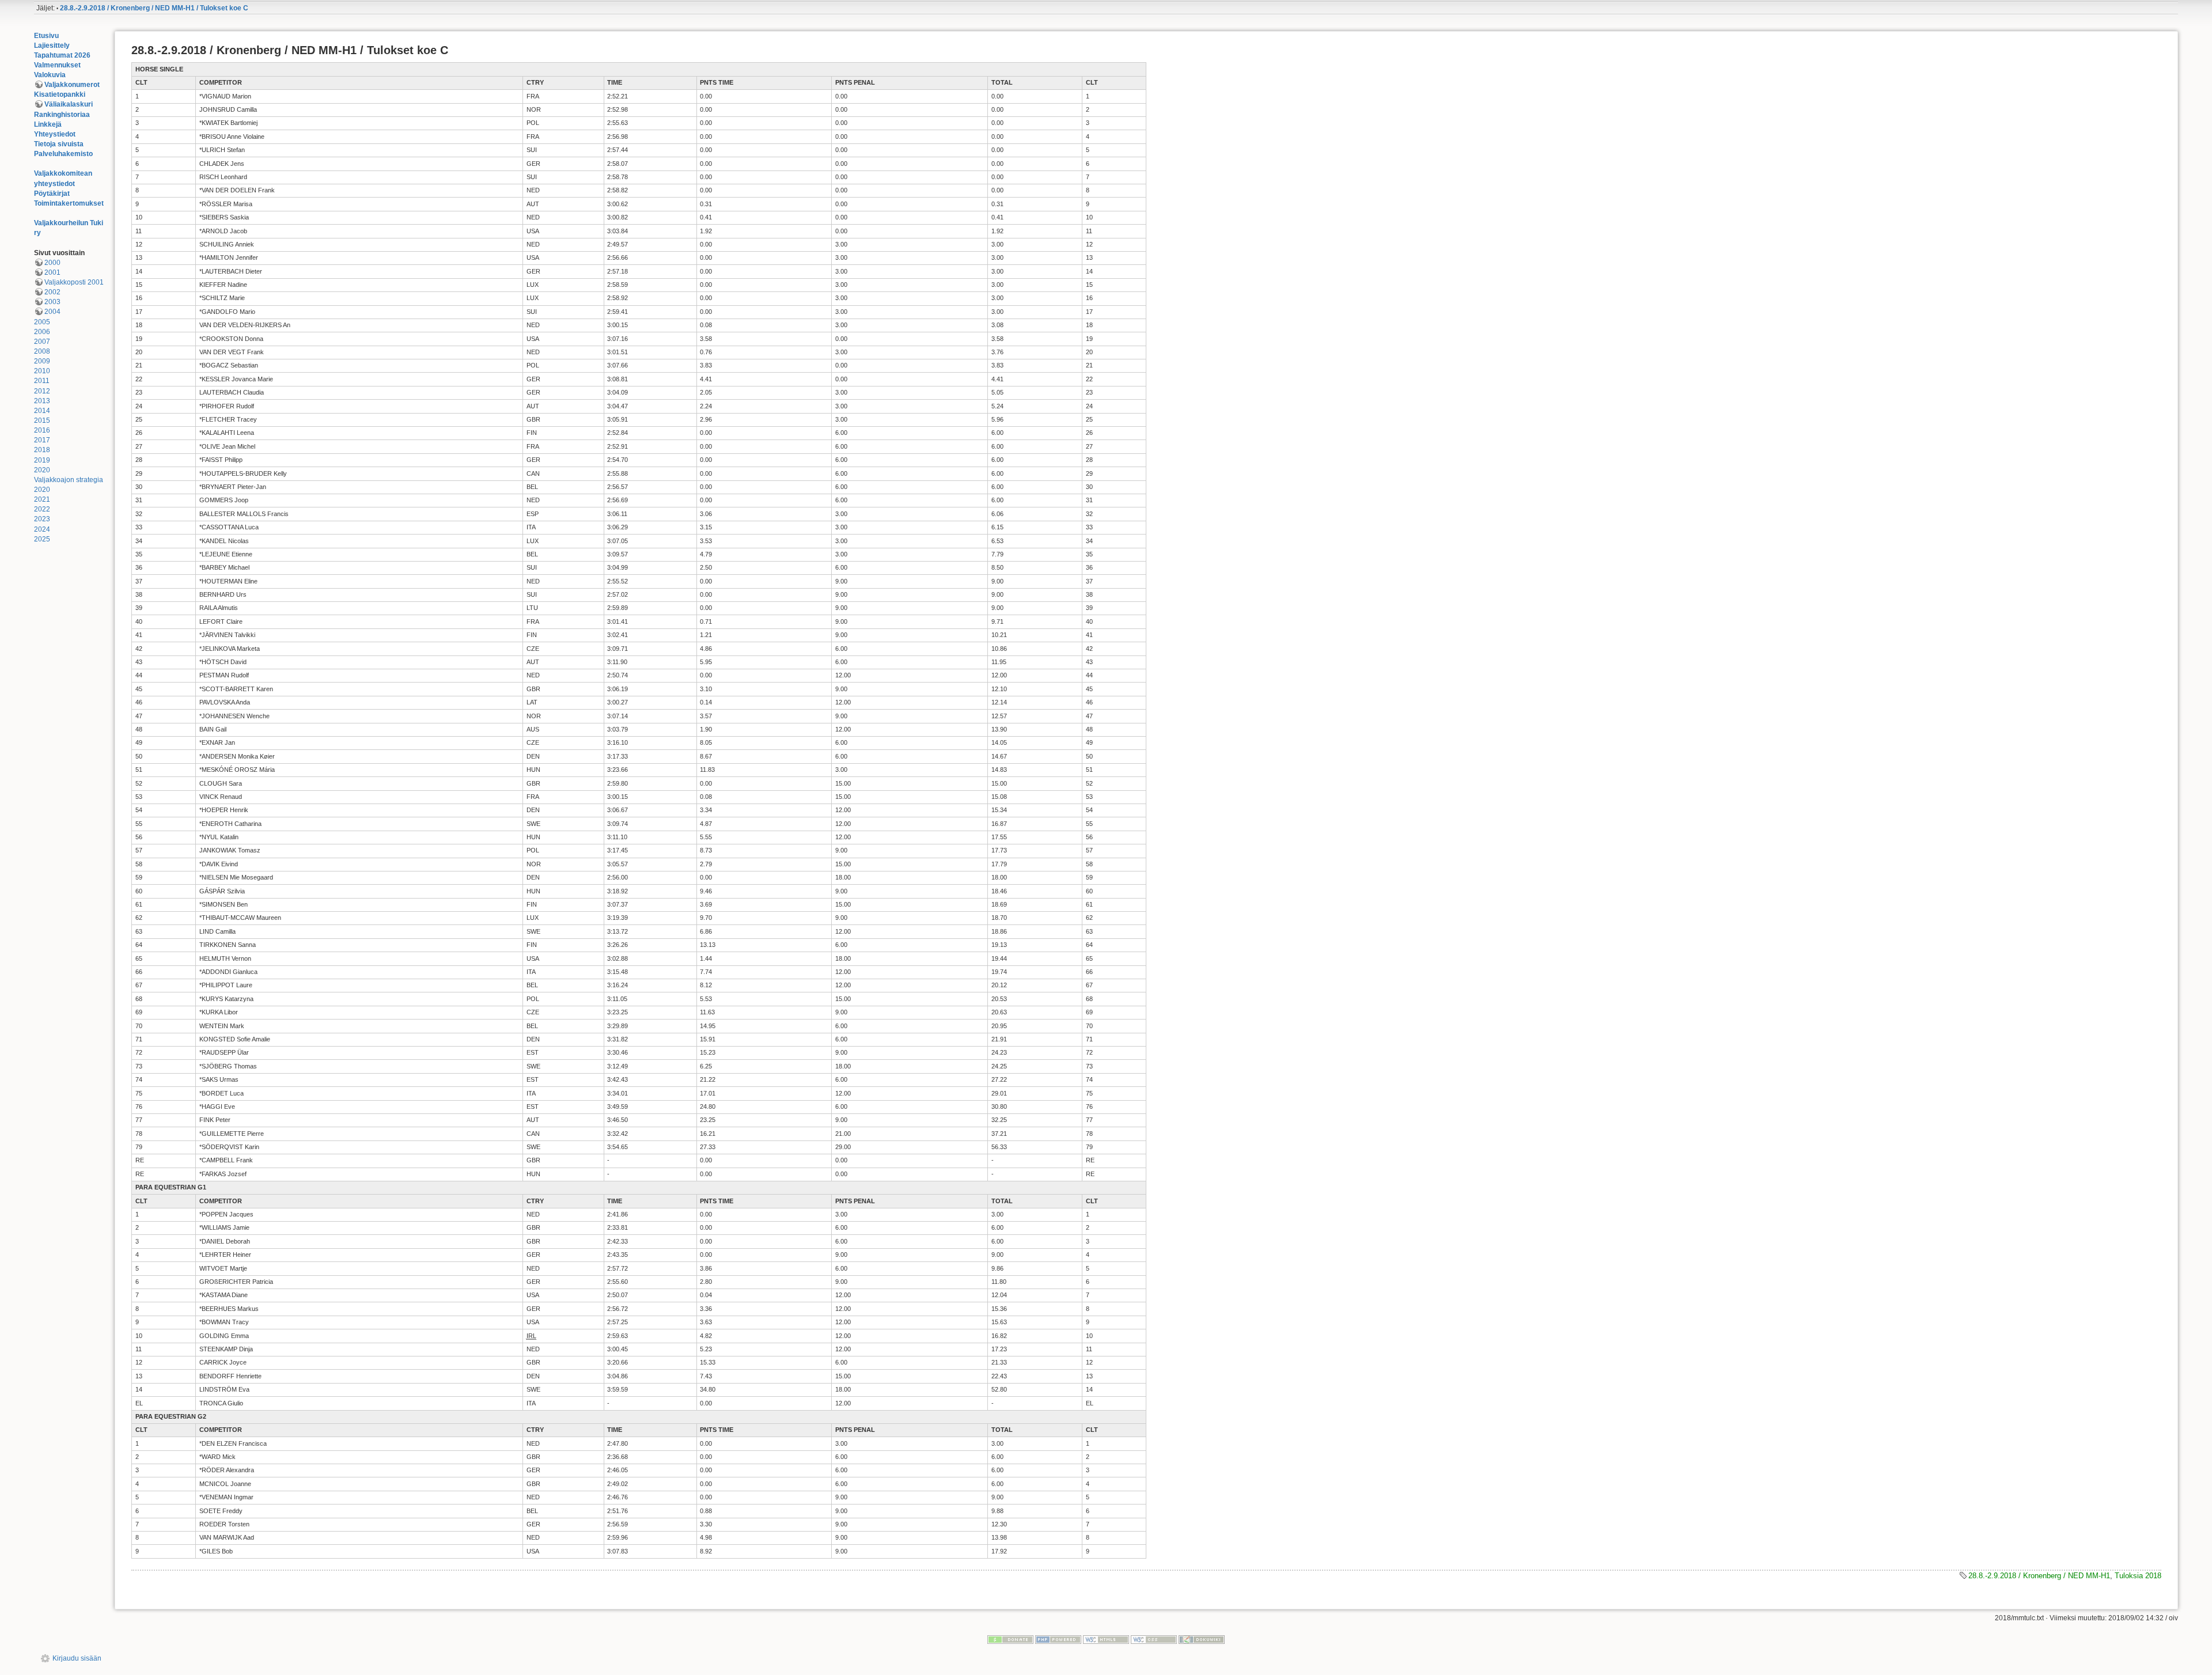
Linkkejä (48, 124)
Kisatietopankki (60, 94)
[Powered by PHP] (1058, 1639)
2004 (52, 312)
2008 (42, 351)
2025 (42, 539)
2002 (52, 292)
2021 (42, 499)
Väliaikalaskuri (69, 104)
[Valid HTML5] (1106, 1639)
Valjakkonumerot (72, 85)
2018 (42, 450)
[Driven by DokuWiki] (1202, 1639)
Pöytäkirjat (52, 194)
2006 (42, 332)
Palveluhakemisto (63, 154)
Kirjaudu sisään (77, 1658)
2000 (52, 263)
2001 (52, 272)
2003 (52, 302)
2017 (42, 440)
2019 (42, 460)
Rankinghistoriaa (62, 115)
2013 (42, 401)
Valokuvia (50, 75)
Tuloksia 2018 (2138, 1576)
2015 (42, 420)
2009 (42, 361)
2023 (42, 519)
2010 (42, 371)
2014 (42, 411)
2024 (42, 529)
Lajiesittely (52, 46)
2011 (42, 381)
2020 (42, 470)
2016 (42, 430)
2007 (42, 342)
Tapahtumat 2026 (62, 55)
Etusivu (46, 36)
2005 (42, 322)
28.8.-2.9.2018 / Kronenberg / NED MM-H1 (2039, 1576)
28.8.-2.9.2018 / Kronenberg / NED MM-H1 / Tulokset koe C (154, 8)
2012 (42, 391)
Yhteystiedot (55, 134)
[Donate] (1010, 1639)
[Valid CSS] (1154, 1639)
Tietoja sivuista (59, 144)
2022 (42, 509)
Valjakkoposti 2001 (74, 282)
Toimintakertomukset (69, 203)
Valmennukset (57, 65)
